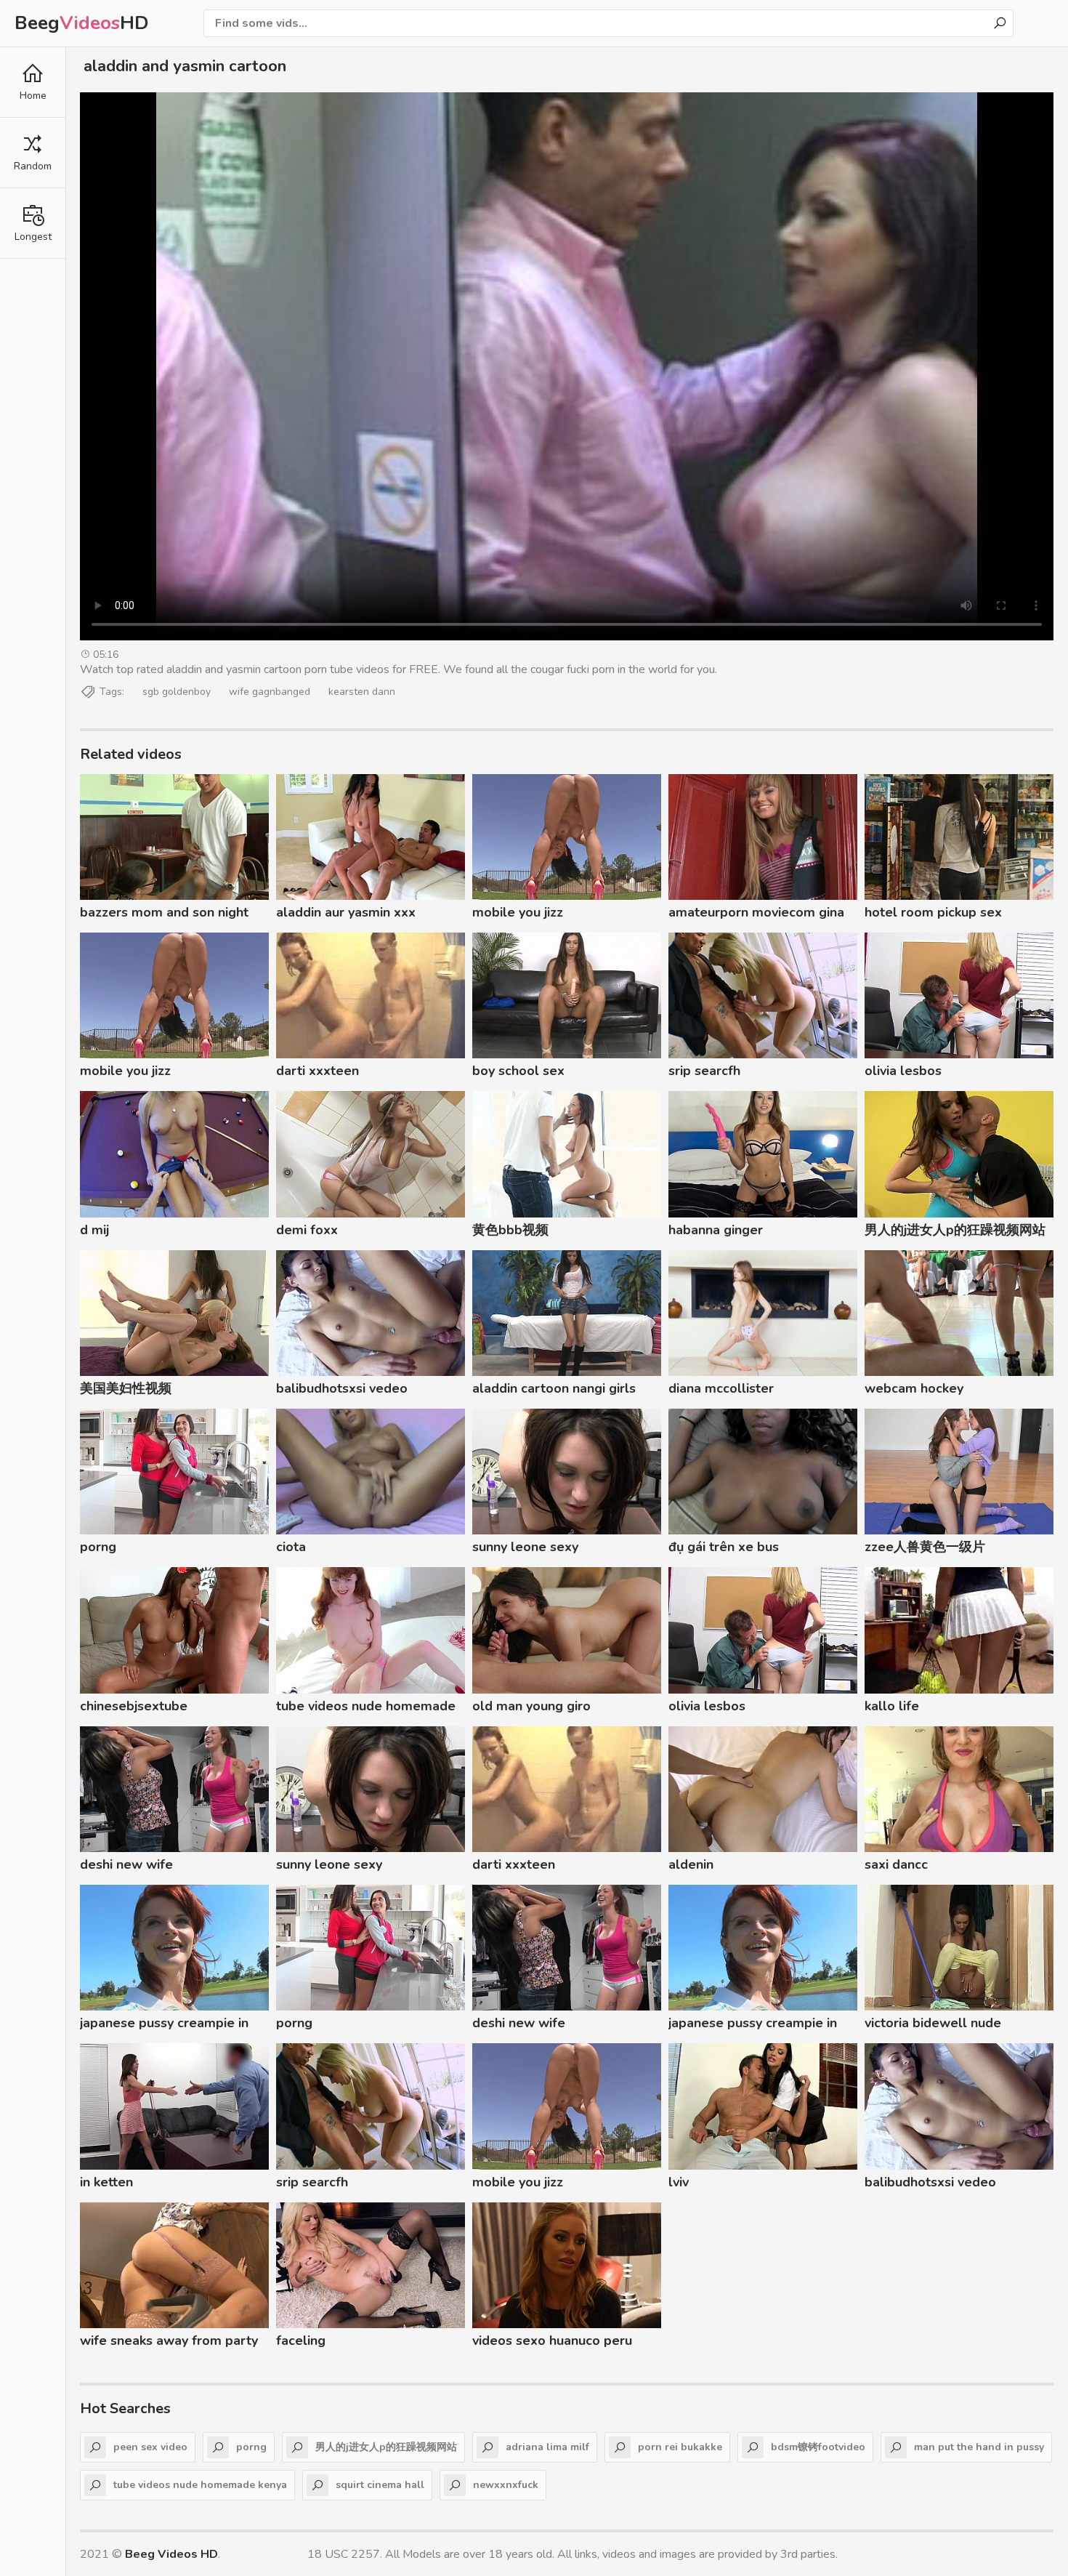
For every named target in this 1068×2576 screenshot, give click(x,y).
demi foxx (307, 1230)
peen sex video (150, 2447)
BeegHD (82, 23)
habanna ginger (716, 1230)
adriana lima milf (547, 2447)
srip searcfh (704, 1071)
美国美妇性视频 (126, 1388)
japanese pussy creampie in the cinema (164, 2025)
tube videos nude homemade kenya (366, 1708)
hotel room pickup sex (933, 912)
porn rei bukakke (680, 2447)
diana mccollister (721, 1388)
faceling (301, 2340)
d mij (94, 1230)
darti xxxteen (317, 1071)
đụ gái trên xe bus (724, 1547)
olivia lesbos (903, 1071)
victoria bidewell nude (933, 2023)
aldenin (691, 1864)
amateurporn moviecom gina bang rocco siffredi (756, 914)
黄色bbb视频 (510, 1230)
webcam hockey (914, 1388)
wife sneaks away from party (169, 2340)
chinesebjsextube (134, 1706)
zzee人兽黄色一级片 (925, 1547)
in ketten (106, 2182)
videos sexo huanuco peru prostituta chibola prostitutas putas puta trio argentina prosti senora (562, 2343)
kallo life (892, 1706)
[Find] (1000, 23)
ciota (291, 1547)
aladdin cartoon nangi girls (554, 1388)
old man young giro (531, 1706)
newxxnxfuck (506, 2485)
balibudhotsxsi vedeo (342, 1388)
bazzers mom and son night (164, 912)
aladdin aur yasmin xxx (346, 912)
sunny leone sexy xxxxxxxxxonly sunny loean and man (557, 1549)
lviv (679, 2182)
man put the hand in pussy (979, 2447)
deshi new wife (126, 1864)
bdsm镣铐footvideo (818, 2447)
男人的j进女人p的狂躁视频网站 (955, 1230)
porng (98, 1547)
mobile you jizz (518, 912)
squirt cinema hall (380, 2485)
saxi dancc (896, 1864)
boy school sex (518, 1071)
